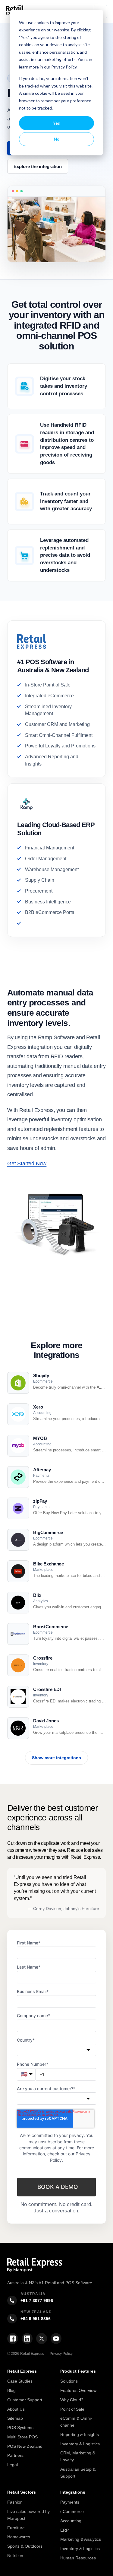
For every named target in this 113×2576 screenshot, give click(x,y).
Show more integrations (56, 1758)
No (57, 139)
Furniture (16, 2528)
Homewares (19, 2537)
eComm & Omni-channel (76, 2422)
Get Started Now (27, 1164)
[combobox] (56, 2050)
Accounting (71, 2521)
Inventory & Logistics (80, 2444)
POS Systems (20, 2428)
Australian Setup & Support (78, 2473)
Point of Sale (72, 2409)
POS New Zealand (25, 2446)
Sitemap (15, 2418)
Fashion (15, 2502)
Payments (70, 2502)
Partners (15, 2455)
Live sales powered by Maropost (28, 2515)
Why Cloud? (72, 2400)
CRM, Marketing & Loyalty (78, 2456)
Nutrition (15, 2555)
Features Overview (78, 2390)
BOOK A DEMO (58, 2187)
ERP (64, 2530)
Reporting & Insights (80, 2434)
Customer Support (25, 2400)
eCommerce (72, 2511)
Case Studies (20, 2381)
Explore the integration (38, 166)
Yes (56, 123)
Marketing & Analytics (81, 2539)
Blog (11, 2390)
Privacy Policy (61, 2354)
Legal (13, 2465)
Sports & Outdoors (25, 2546)
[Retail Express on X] (42, 2339)
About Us (16, 2409)
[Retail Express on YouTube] (56, 2339)
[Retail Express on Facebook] (13, 2339)
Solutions (69, 2381)
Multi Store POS (22, 2437)
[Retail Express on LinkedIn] (27, 2339)
